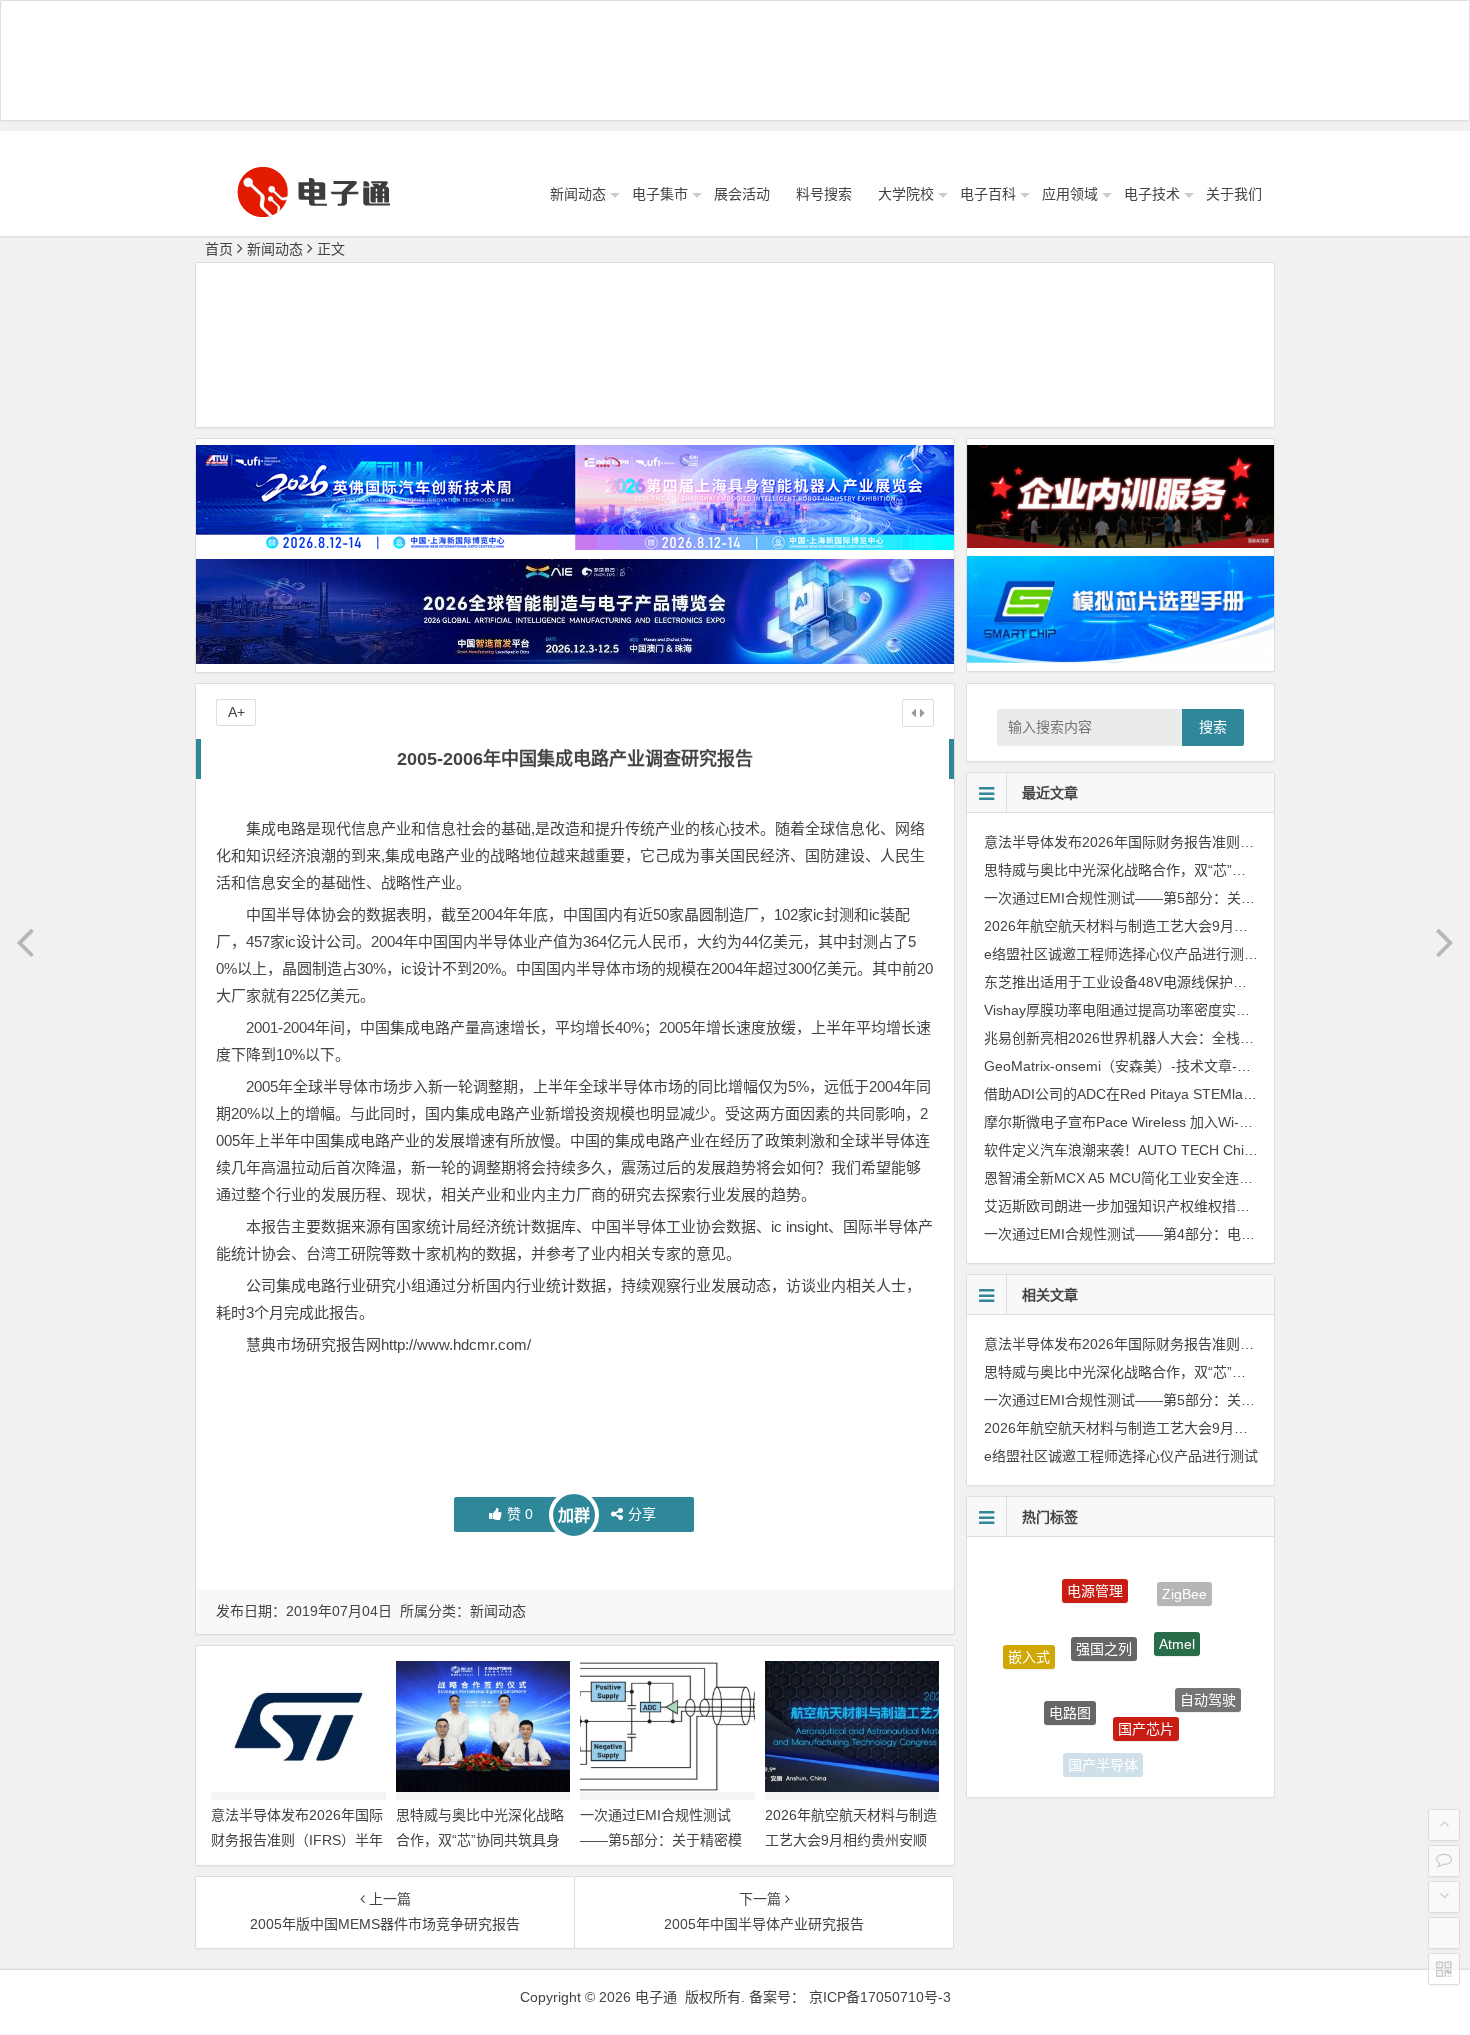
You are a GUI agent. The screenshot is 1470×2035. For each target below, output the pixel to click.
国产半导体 (1103, 1750)
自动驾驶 (1208, 1682)
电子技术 (1152, 194)
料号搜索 (824, 194)
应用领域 (1070, 194)
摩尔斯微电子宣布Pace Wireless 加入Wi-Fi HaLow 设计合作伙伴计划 (1199, 1122)
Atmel (1177, 1612)
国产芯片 (1146, 1691)
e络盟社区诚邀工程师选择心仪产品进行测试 (1121, 954)
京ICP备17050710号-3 (880, 1997)
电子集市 (660, 194)
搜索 (1213, 727)
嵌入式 (1029, 1642)
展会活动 (742, 194)
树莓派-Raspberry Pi (1039, 1723)
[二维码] (1444, 1969)
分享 (642, 1514)
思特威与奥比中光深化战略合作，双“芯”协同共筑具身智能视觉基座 (480, 1840)
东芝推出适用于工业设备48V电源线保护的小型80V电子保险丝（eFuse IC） (1220, 982)
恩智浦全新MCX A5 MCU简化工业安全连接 (1118, 1178)
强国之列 (1104, 1609)
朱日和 (1174, 1748)
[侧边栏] (918, 713)
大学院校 (906, 194)
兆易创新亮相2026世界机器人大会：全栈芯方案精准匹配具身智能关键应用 (1217, 1038)
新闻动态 (578, 194)
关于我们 (1234, 194)
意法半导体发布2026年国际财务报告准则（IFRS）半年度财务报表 (297, 1840)
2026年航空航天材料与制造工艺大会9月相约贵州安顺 (1151, 926)
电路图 (1070, 1677)
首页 (219, 249)
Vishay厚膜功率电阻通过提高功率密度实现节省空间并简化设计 (1180, 1010)
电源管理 (1095, 1572)
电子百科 (988, 194)
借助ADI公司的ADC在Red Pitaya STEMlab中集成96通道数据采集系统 (1202, 1094)
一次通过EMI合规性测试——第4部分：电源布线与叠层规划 (1168, 1234)
